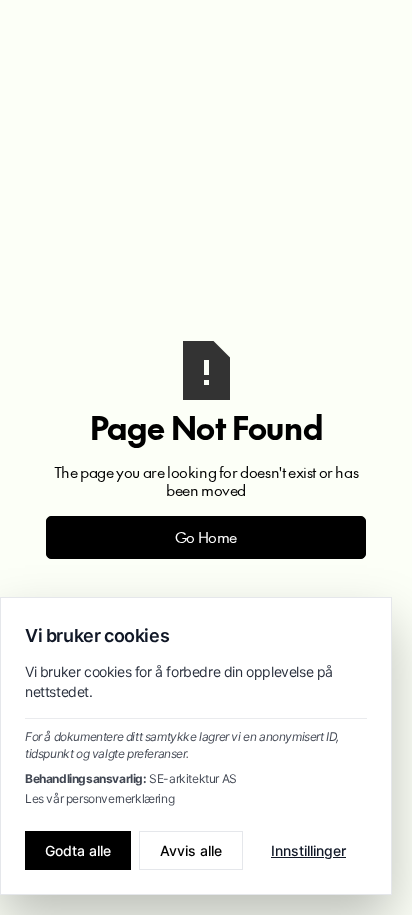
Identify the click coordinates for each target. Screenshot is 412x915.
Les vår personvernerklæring (99, 798)
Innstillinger (308, 850)
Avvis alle (191, 850)
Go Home (206, 536)
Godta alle (78, 850)
